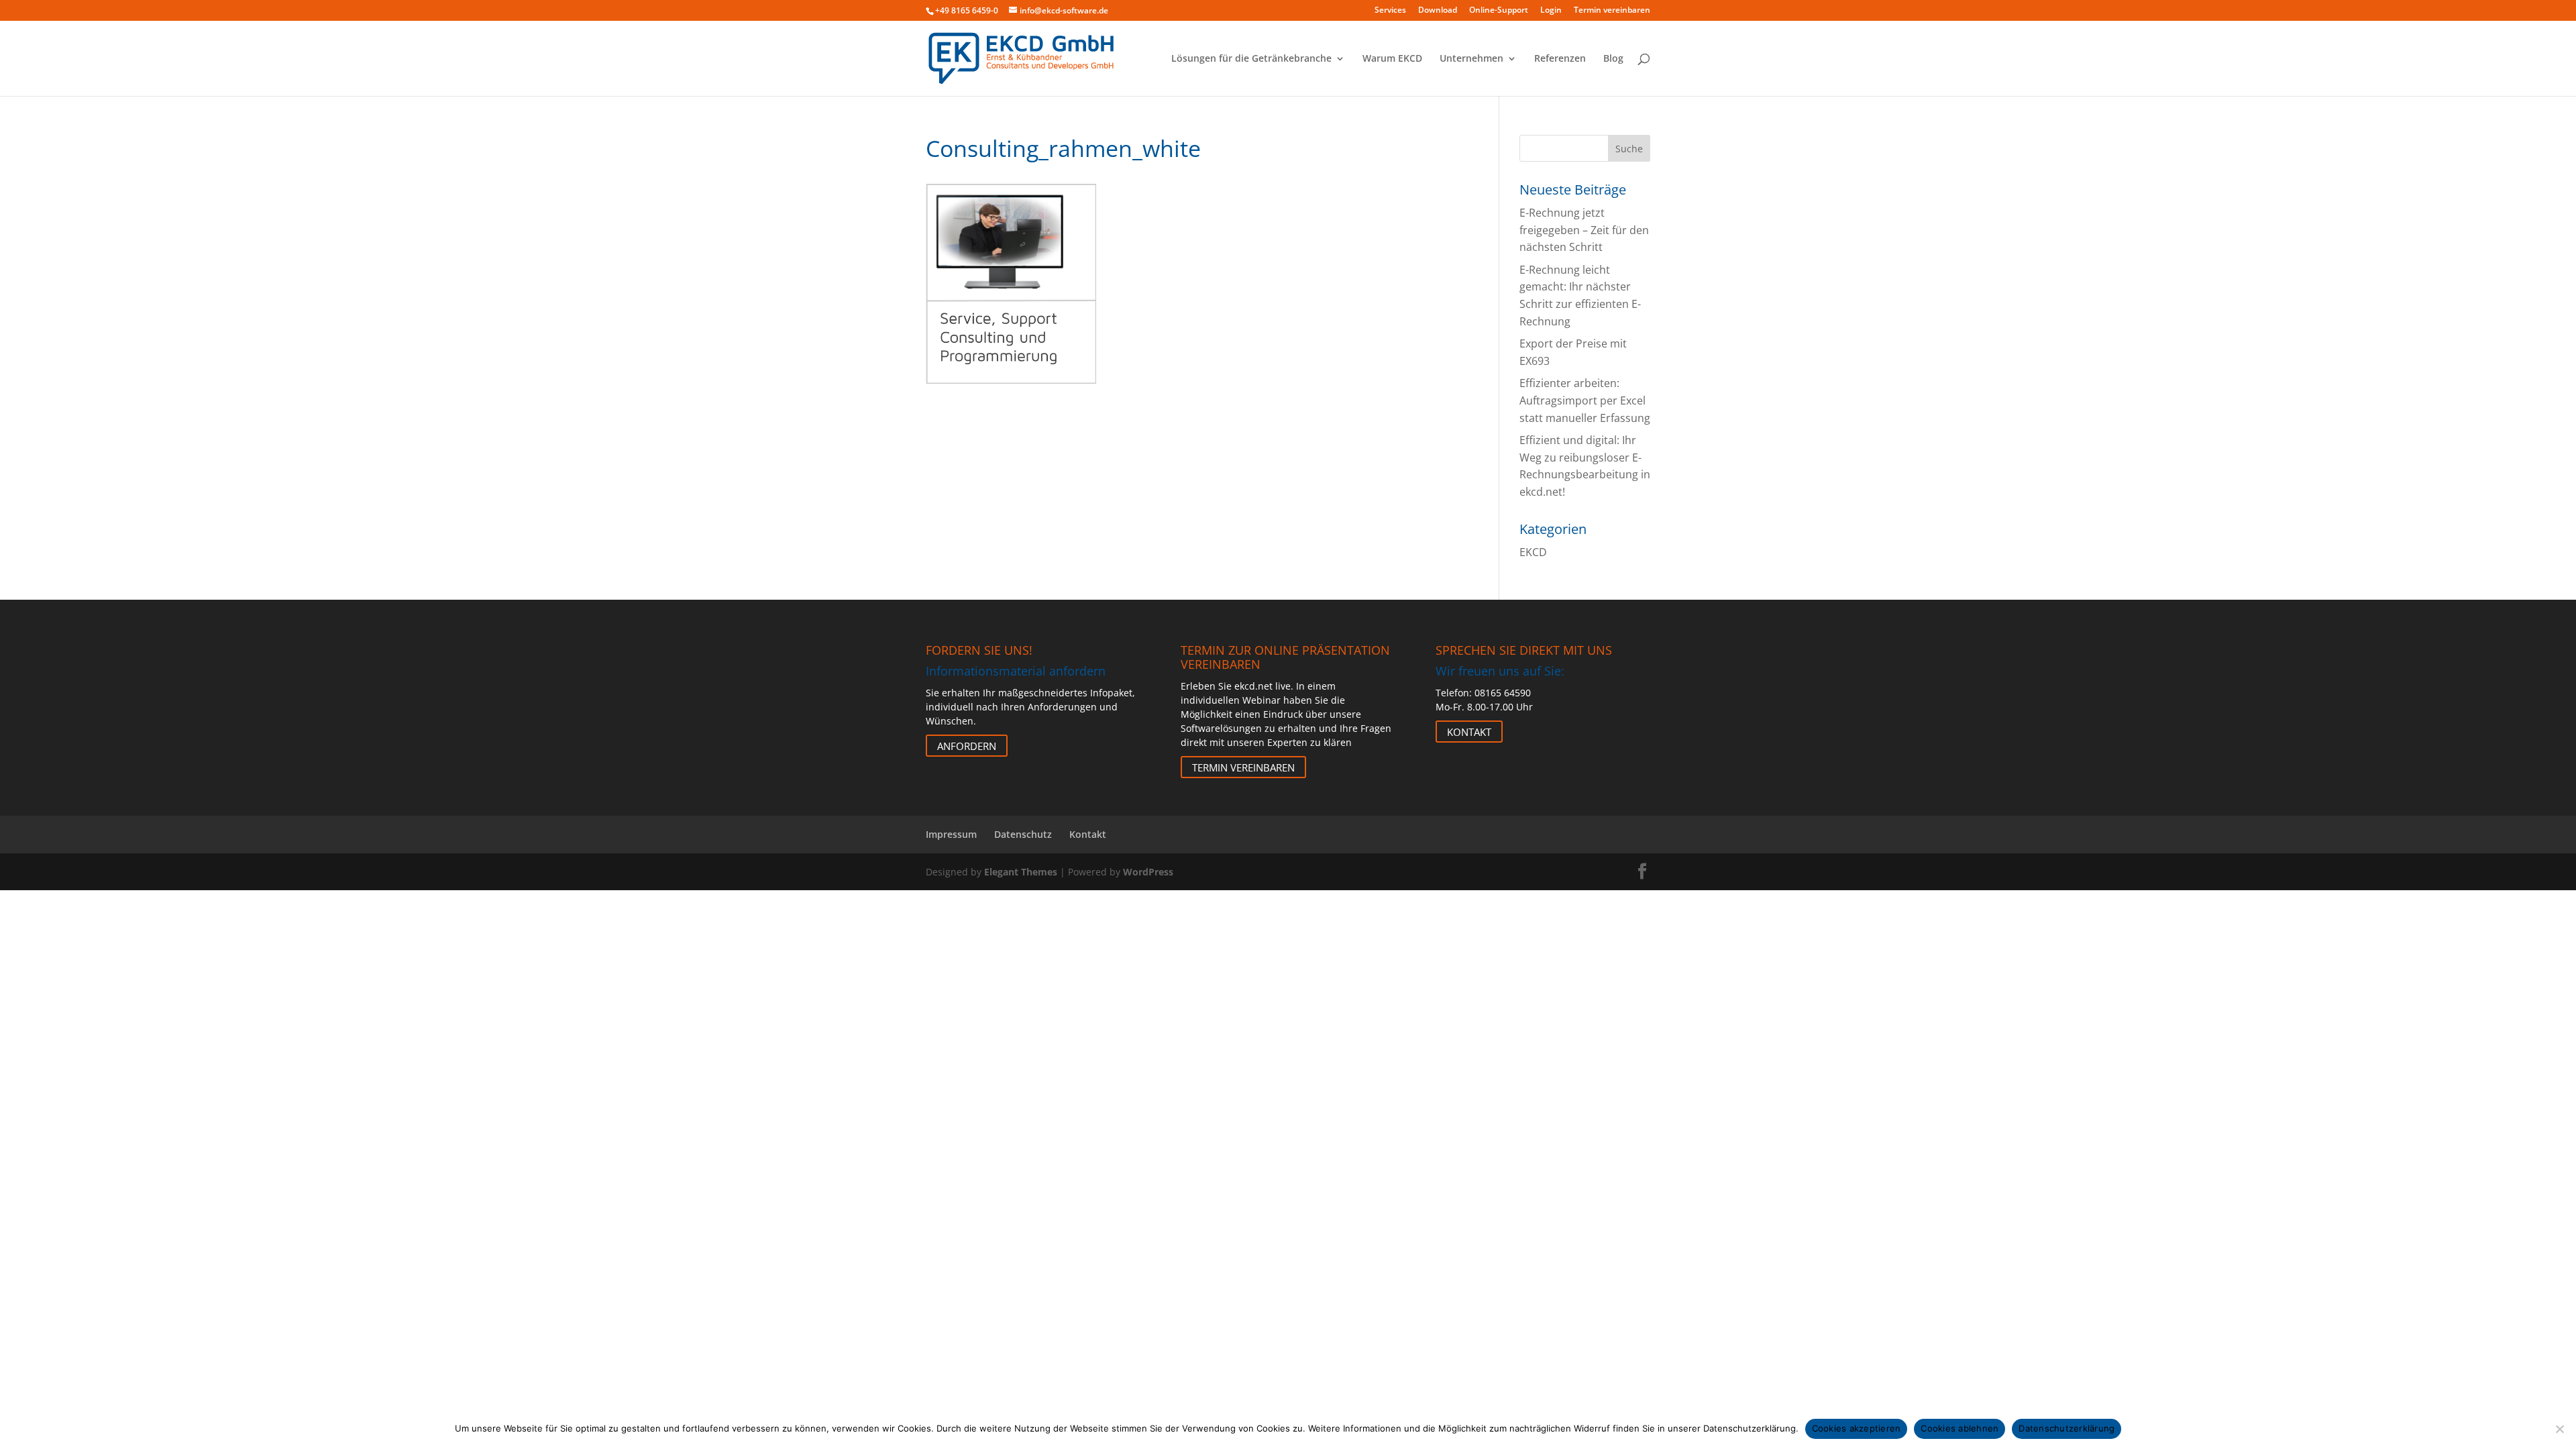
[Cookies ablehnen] (2559, 1429)
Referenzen (1560, 59)
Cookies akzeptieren (1857, 1428)
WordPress (1148, 872)
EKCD (1533, 552)
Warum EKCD (1392, 59)
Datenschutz (1023, 834)
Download (1438, 11)
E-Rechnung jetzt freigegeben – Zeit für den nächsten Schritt (1584, 230)
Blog (1613, 59)
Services (1390, 11)
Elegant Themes (1021, 872)
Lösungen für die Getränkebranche (1251, 59)
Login (1551, 11)
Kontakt (1469, 731)
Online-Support (1499, 11)
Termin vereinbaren (1612, 11)
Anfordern (967, 745)
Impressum (951, 834)
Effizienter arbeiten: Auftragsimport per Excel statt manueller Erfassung (1585, 400)
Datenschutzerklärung (2067, 1428)
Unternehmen (1471, 59)
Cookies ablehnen (1960, 1428)
